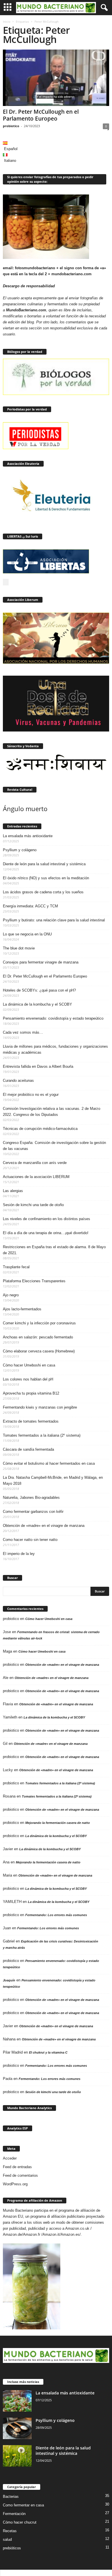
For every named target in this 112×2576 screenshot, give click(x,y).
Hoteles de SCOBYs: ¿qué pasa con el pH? (39, 990)
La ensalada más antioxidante (28, 836)
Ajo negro (11, 1295)
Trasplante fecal (16, 1267)
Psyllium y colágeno (20, 850)
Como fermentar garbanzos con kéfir (33, 1512)
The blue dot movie (19, 948)
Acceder (10, 2158)
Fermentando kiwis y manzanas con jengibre (40, 1407)
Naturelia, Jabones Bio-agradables (31, 1498)
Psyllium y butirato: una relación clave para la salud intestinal (54, 920)
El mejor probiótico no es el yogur (31, 1095)
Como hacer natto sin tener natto (30, 1540)
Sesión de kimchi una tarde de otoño (33, 1205)
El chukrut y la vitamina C (48, 2052)
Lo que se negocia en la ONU (27, 934)
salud (7, 2539)
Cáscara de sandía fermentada (28, 1449)
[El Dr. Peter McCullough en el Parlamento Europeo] (56, 78)
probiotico (11, 126)
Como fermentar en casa (23, 2505)
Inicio (7, 21)
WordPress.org (15, 2184)
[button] (103, 8)
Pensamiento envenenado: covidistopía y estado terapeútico (53, 1018)
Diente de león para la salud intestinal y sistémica (44, 864)
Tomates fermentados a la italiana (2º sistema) (42, 1435)
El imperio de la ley (19, 1554)
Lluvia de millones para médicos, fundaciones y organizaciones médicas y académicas (55, 1049)
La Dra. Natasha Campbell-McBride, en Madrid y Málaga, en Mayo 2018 (53, 1480)
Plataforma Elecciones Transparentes (34, 1281)
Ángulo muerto (25, 809)
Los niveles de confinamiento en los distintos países (47, 1219)
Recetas (10, 2531)
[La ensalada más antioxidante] (17, 2401)
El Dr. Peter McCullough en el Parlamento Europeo (41, 115)
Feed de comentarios (20, 2175)
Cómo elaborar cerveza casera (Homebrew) (39, 1351)
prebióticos (12, 2548)
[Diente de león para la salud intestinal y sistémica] (17, 2456)
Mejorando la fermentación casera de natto (58, 1823)
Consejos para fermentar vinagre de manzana (41, 962)
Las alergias (13, 1191)
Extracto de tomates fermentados (31, 1421)
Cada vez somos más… (23, 1032)
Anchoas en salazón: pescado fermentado (38, 1337)
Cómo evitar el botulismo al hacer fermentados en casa (49, 1463)
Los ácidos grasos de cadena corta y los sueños (43, 892)
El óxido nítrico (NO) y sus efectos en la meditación (46, 878)
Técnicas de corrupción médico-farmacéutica (40, 1129)
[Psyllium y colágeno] (17, 2428)
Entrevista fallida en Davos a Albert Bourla (38, 1066)
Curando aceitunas (18, 1080)
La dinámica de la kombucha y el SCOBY (37, 1004)
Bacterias (11, 2497)
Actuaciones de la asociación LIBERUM (36, 1177)
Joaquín (9, 1980)
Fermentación (14, 2514)
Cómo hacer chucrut (20, 2522)
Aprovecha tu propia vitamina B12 (31, 1393)
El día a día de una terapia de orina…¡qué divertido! (46, 1233)
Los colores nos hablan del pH (28, 1379)
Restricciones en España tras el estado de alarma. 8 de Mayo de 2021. (54, 1250)
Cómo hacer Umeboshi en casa (29, 1365)
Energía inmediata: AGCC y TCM (30, 906)
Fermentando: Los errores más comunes (56, 1915)
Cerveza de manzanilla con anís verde (35, 1163)
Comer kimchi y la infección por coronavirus (39, 1323)
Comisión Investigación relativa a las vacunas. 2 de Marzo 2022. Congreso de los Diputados (52, 1112)
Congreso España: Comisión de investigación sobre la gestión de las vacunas (54, 1146)
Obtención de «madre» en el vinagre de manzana (44, 1526)
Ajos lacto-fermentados (22, 1309)
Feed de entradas (17, 2167)
